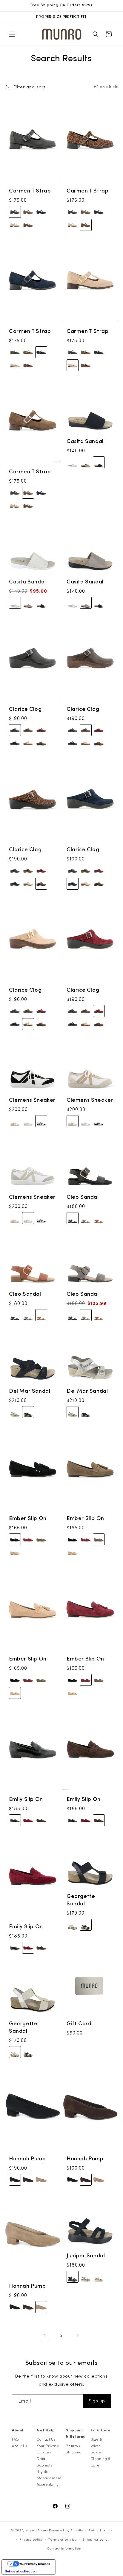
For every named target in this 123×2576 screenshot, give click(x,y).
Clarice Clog (25, 709)
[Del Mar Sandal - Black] (28, 1412)
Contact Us (46, 2439)
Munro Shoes (37, 2530)
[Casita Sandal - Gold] (73, 462)
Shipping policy (96, 2540)
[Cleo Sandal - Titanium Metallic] (86, 1218)
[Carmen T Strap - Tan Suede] (15, 225)
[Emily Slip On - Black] (15, 1820)
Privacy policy (31, 2540)
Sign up (97, 2401)
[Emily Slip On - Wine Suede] (28, 1820)
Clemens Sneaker (32, 1100)
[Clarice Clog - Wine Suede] (41, 730)
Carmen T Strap (30, 191)
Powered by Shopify (66, 2530)
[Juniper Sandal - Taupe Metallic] (99, 2277)
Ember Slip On (28, 1518)
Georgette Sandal (81, 1900)
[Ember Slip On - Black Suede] (15, 1539)
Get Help (46, 2430)
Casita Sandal (85, 441)
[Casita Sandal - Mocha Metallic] (86, 462)
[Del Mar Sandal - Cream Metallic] (15, 1412)
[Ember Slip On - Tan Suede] (15, 1553)
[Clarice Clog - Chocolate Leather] (28, 730)
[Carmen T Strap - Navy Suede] (41, 212)
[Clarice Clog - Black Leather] (15, 730)
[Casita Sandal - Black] (99, 462)
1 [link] (45, 2336)
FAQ (16, 2439)
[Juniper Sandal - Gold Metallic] (86, 2277)
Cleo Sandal (83, 1197)
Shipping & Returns (75, 2433)
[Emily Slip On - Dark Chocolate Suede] (41, 1820)
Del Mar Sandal (30, 1391)
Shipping (74, 2452)
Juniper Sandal (86, 2256)
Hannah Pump (27, 2158)
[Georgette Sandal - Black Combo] (86, 1925)
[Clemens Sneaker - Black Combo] (41, 1121)
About (18, 2430)
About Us (20, 2446)
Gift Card (79, 2024)
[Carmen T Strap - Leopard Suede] (28, 225)
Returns (73, 2446)
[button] (12, 34)
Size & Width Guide (97, 2446)
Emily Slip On (26, 1799)
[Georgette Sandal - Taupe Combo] (73, 1925)
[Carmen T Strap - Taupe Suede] (28, 212)
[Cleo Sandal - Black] (73, 1218)
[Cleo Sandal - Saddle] (99, 1218)
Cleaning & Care (101, 2462)
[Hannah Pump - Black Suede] (15, 2180)
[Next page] (78, 2336)
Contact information (64, 2548)
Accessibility (48, 2484)
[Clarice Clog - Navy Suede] (15, 743)
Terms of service (62, 2540)
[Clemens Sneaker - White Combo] (28, 1121)
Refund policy (100, 2530)
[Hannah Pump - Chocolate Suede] (28, 2180)
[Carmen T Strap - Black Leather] (15, 212)
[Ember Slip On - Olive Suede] (41, 1539)
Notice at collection (21, 2571)
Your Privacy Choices (48, 2449)
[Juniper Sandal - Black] (73, 2277)
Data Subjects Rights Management (49, 2468)
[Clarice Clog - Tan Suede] (28, 743)
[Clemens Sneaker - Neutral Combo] (15, 1121)
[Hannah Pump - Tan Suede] (41, 2180)
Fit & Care (101, 2430)
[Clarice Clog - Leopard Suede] (41, 743)
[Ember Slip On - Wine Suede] (28, 1539)
